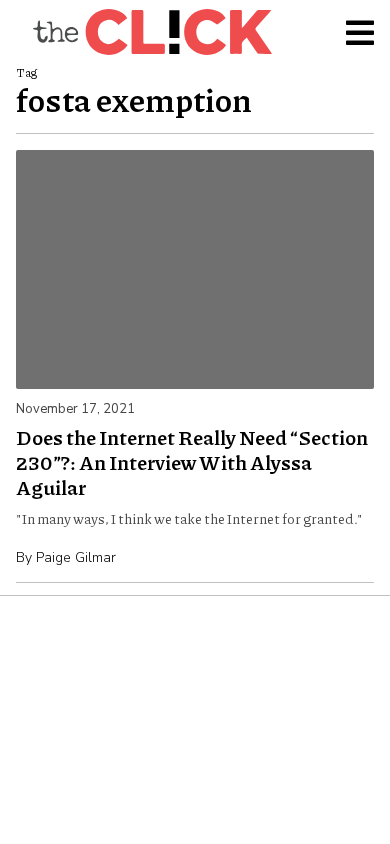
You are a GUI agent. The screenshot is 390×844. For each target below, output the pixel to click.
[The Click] (152, 32)
